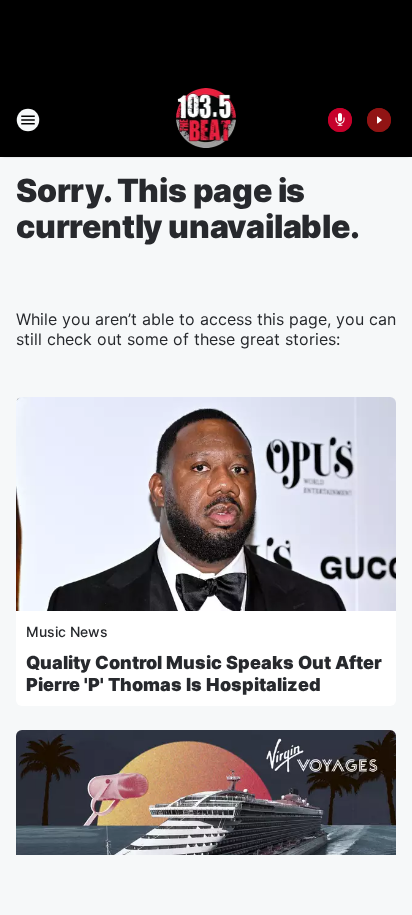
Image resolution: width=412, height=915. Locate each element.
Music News (67, 631)
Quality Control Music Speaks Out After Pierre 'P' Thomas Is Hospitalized (204, 673)
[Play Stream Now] (379, 120)
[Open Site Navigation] (28, 120)
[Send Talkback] (340, 120)
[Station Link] (206, 120)
